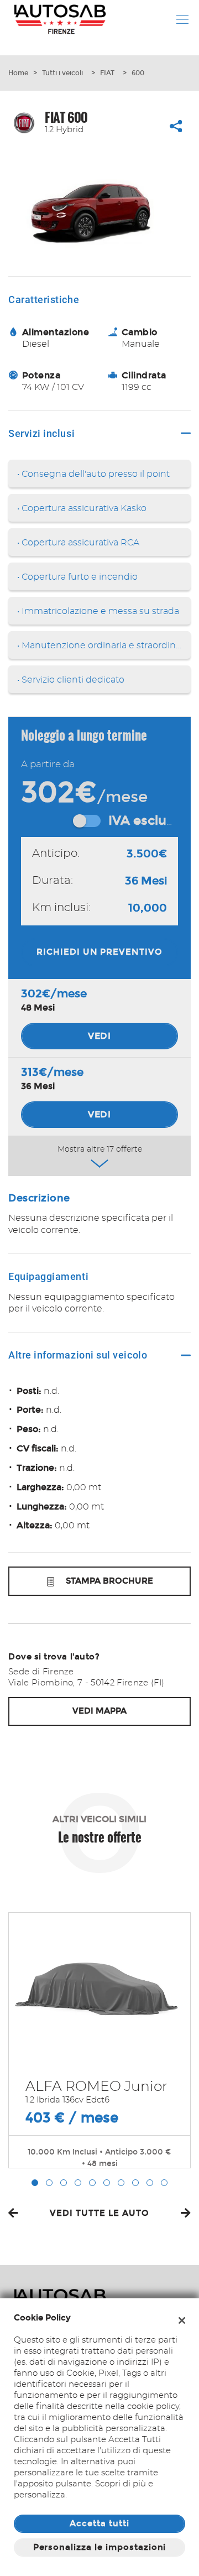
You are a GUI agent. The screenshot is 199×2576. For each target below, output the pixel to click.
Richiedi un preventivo (99, 952)
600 (138, 73)
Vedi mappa (99, 1711)
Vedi (100, 1036)
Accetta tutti (99, 2523)
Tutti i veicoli (62, 73)
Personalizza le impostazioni (100, 2547)
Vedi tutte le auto (99, 2213)
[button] (35, 2183)
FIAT (107, 73)
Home (18, 73)
